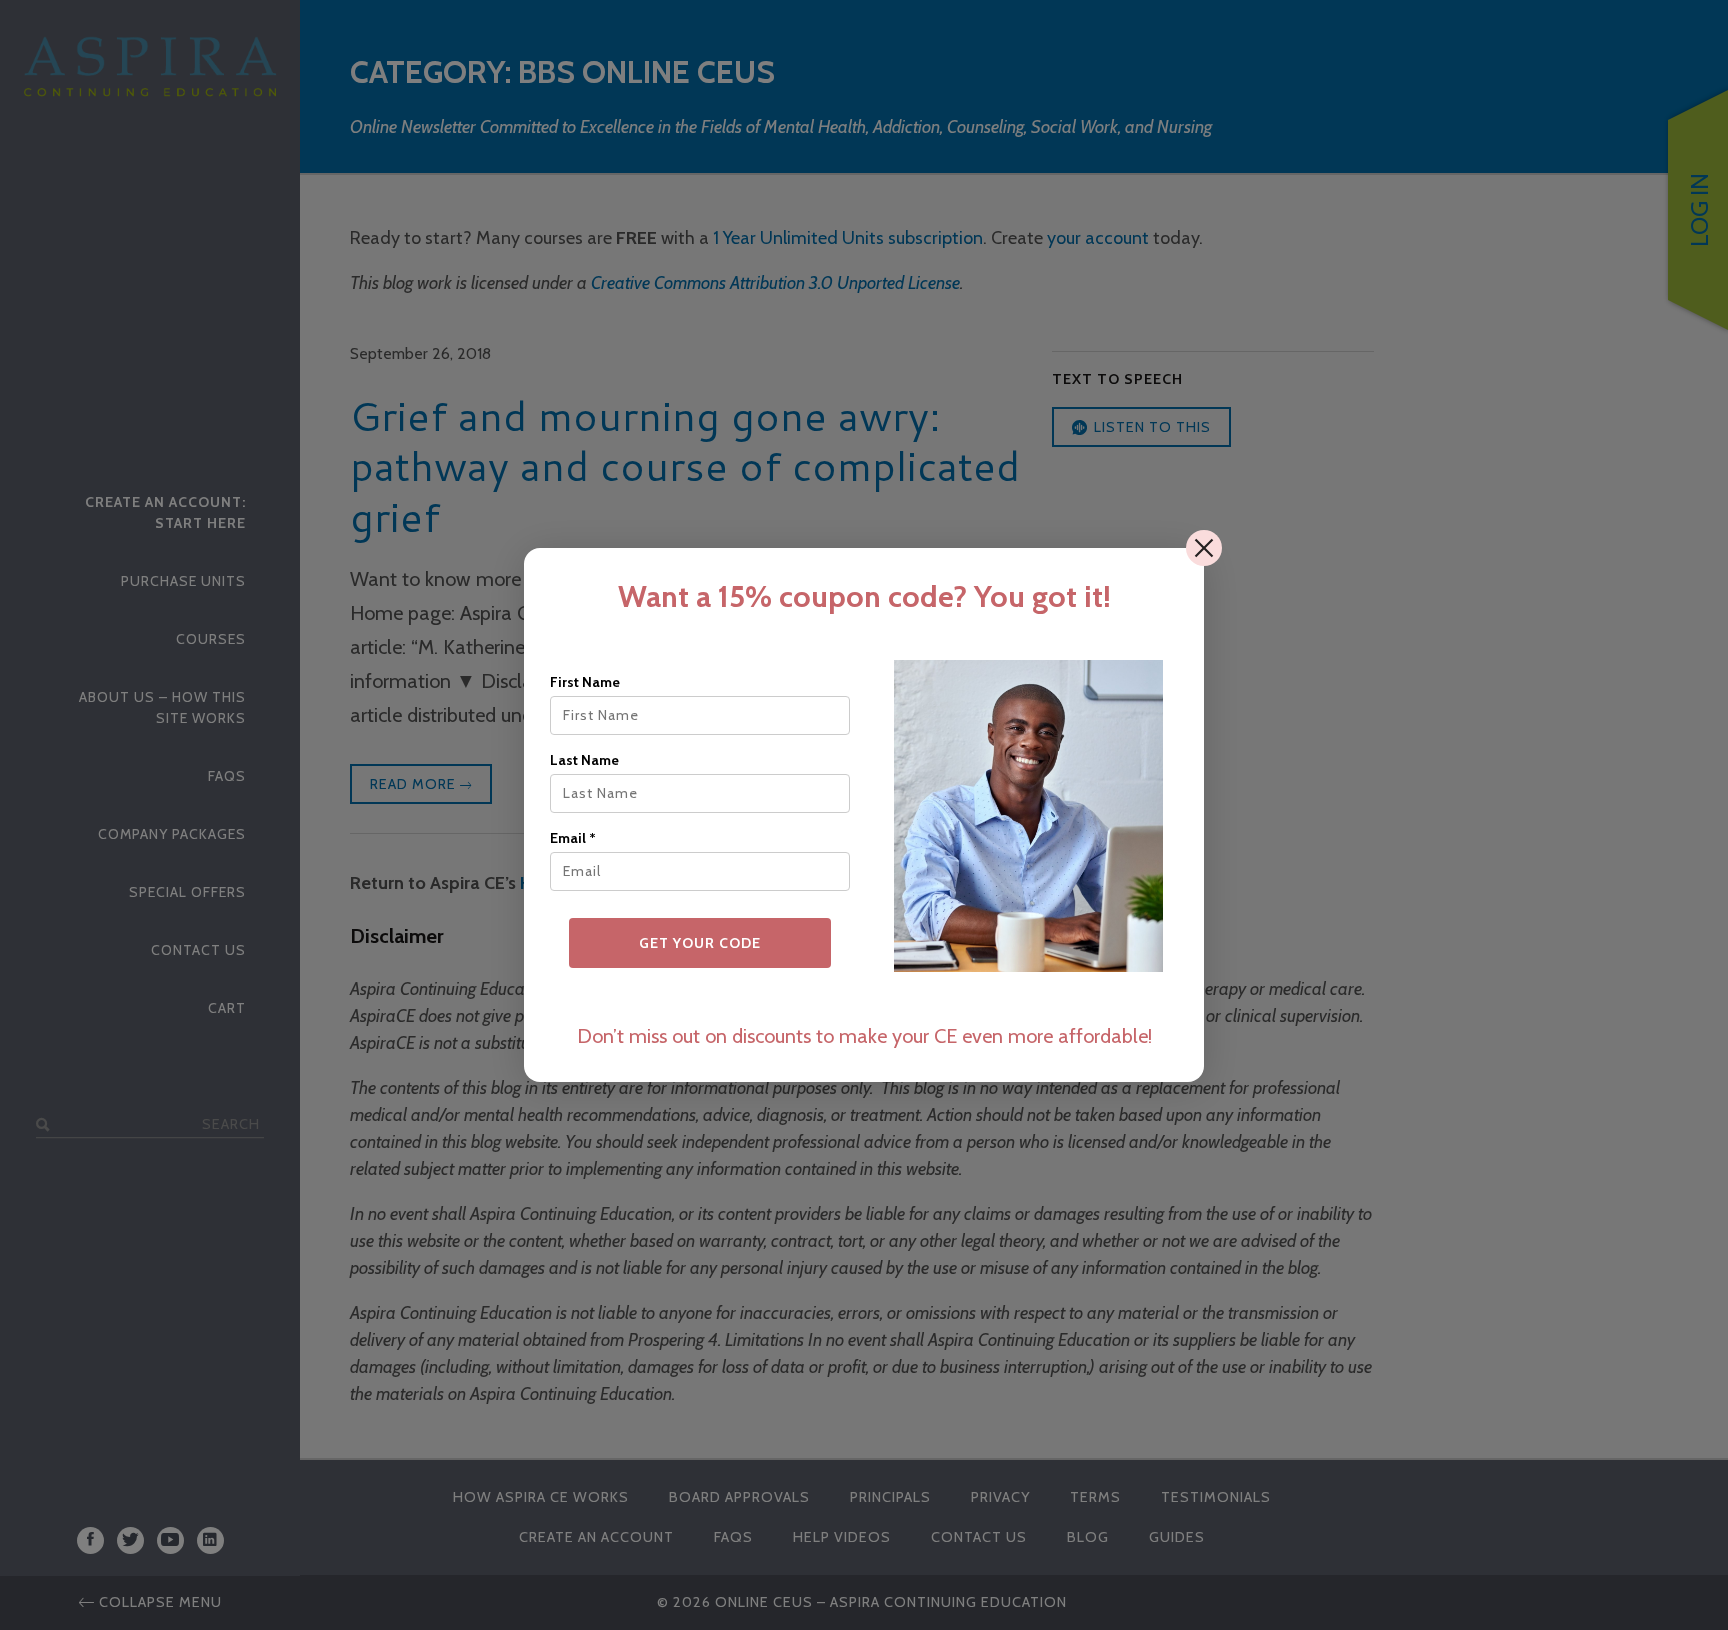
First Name (585, 682)
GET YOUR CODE (700, 943)
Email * (573, 838)
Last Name (584, 760)
